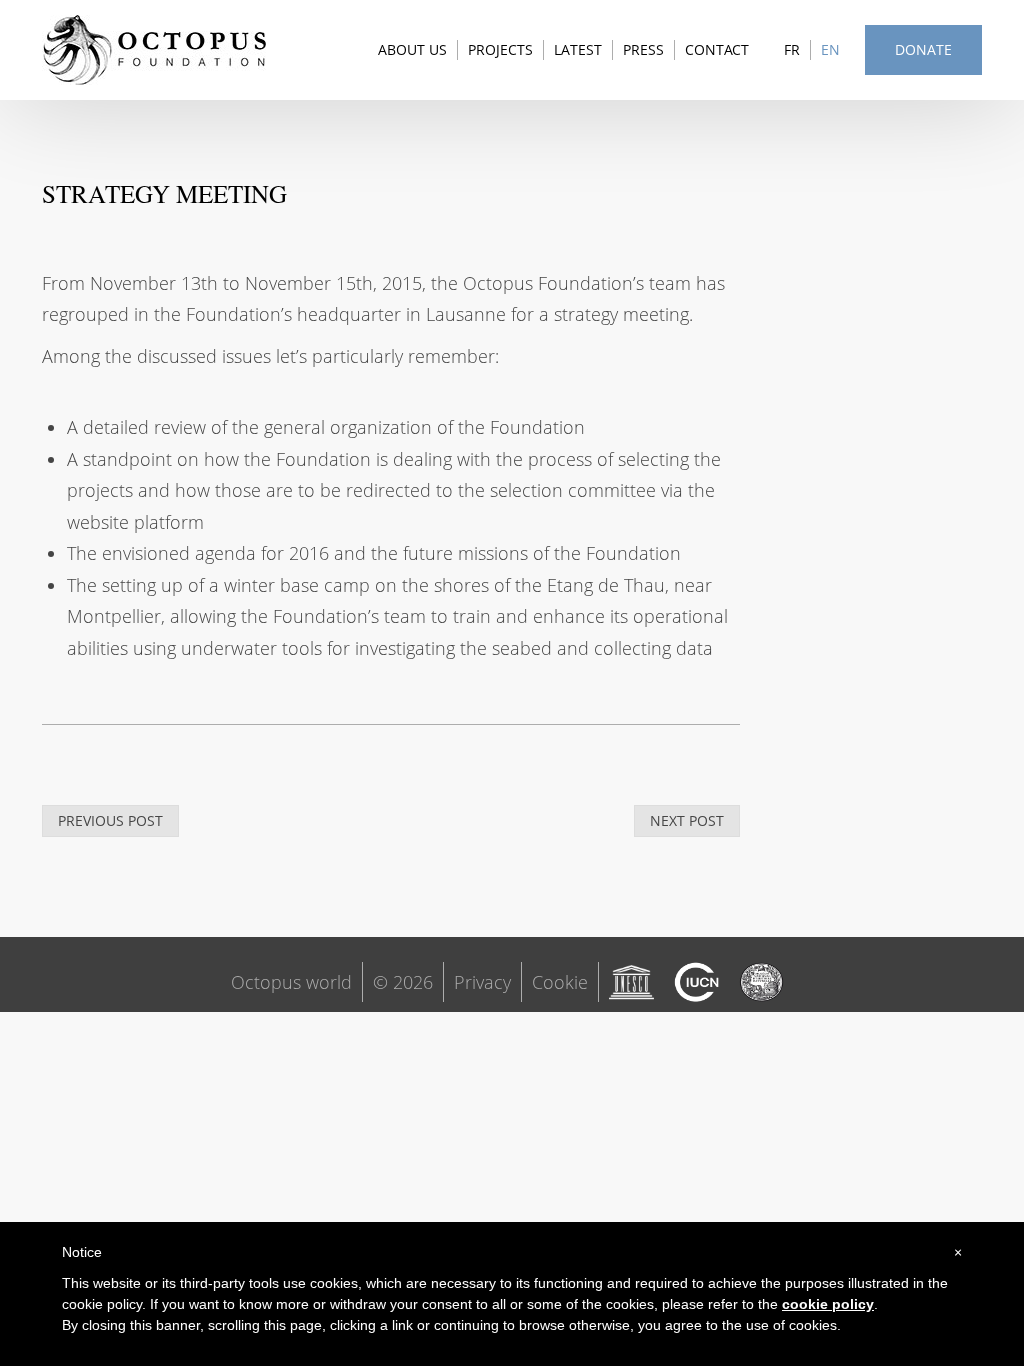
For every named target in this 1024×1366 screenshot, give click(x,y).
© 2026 (403, 982)
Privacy (482, 982)
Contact (717, 49)
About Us (412, 49)
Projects (500, 49)
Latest (578, 49)
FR (792, 49)
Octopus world (291, 982)
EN (830, 49)
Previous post (110, 820)
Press (643, 49)
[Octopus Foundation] (154, 50)
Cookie (560, 982)
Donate (923, 49)
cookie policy (828, 1304)
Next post (687, 820)
